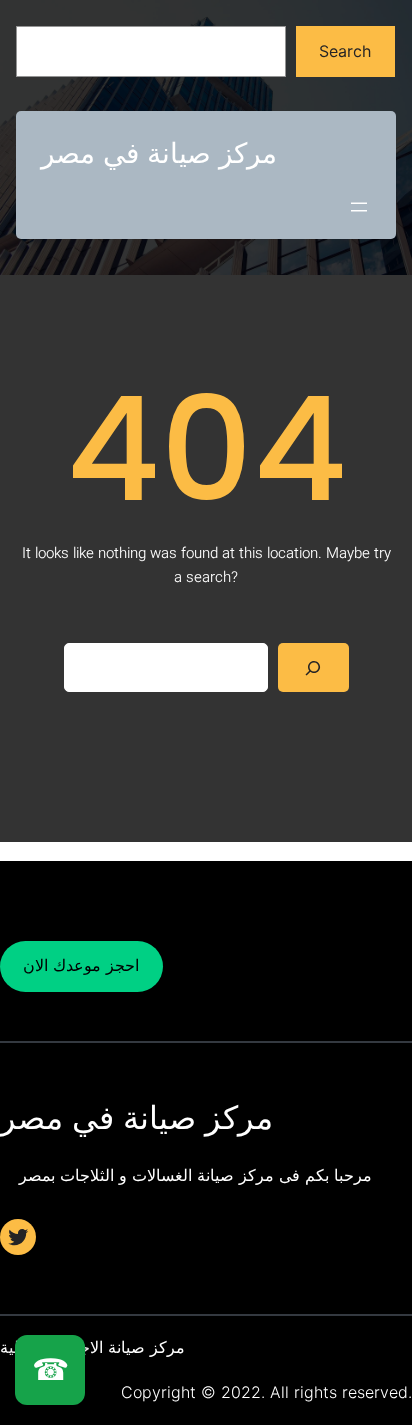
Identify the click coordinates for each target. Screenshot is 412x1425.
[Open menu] (359, 207)
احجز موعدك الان (81, 965)
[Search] (313, 667)
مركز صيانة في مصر (159, 153)
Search (345, 51)
